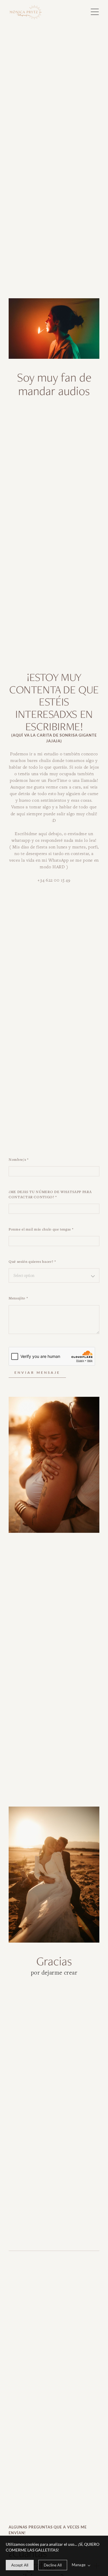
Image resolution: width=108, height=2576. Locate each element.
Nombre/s (19, 1159)
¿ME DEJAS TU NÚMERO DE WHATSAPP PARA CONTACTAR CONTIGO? (50, 1194)
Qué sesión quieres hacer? (32, 1261)
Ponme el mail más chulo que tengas (41, 1229)
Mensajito (18, 1298)
